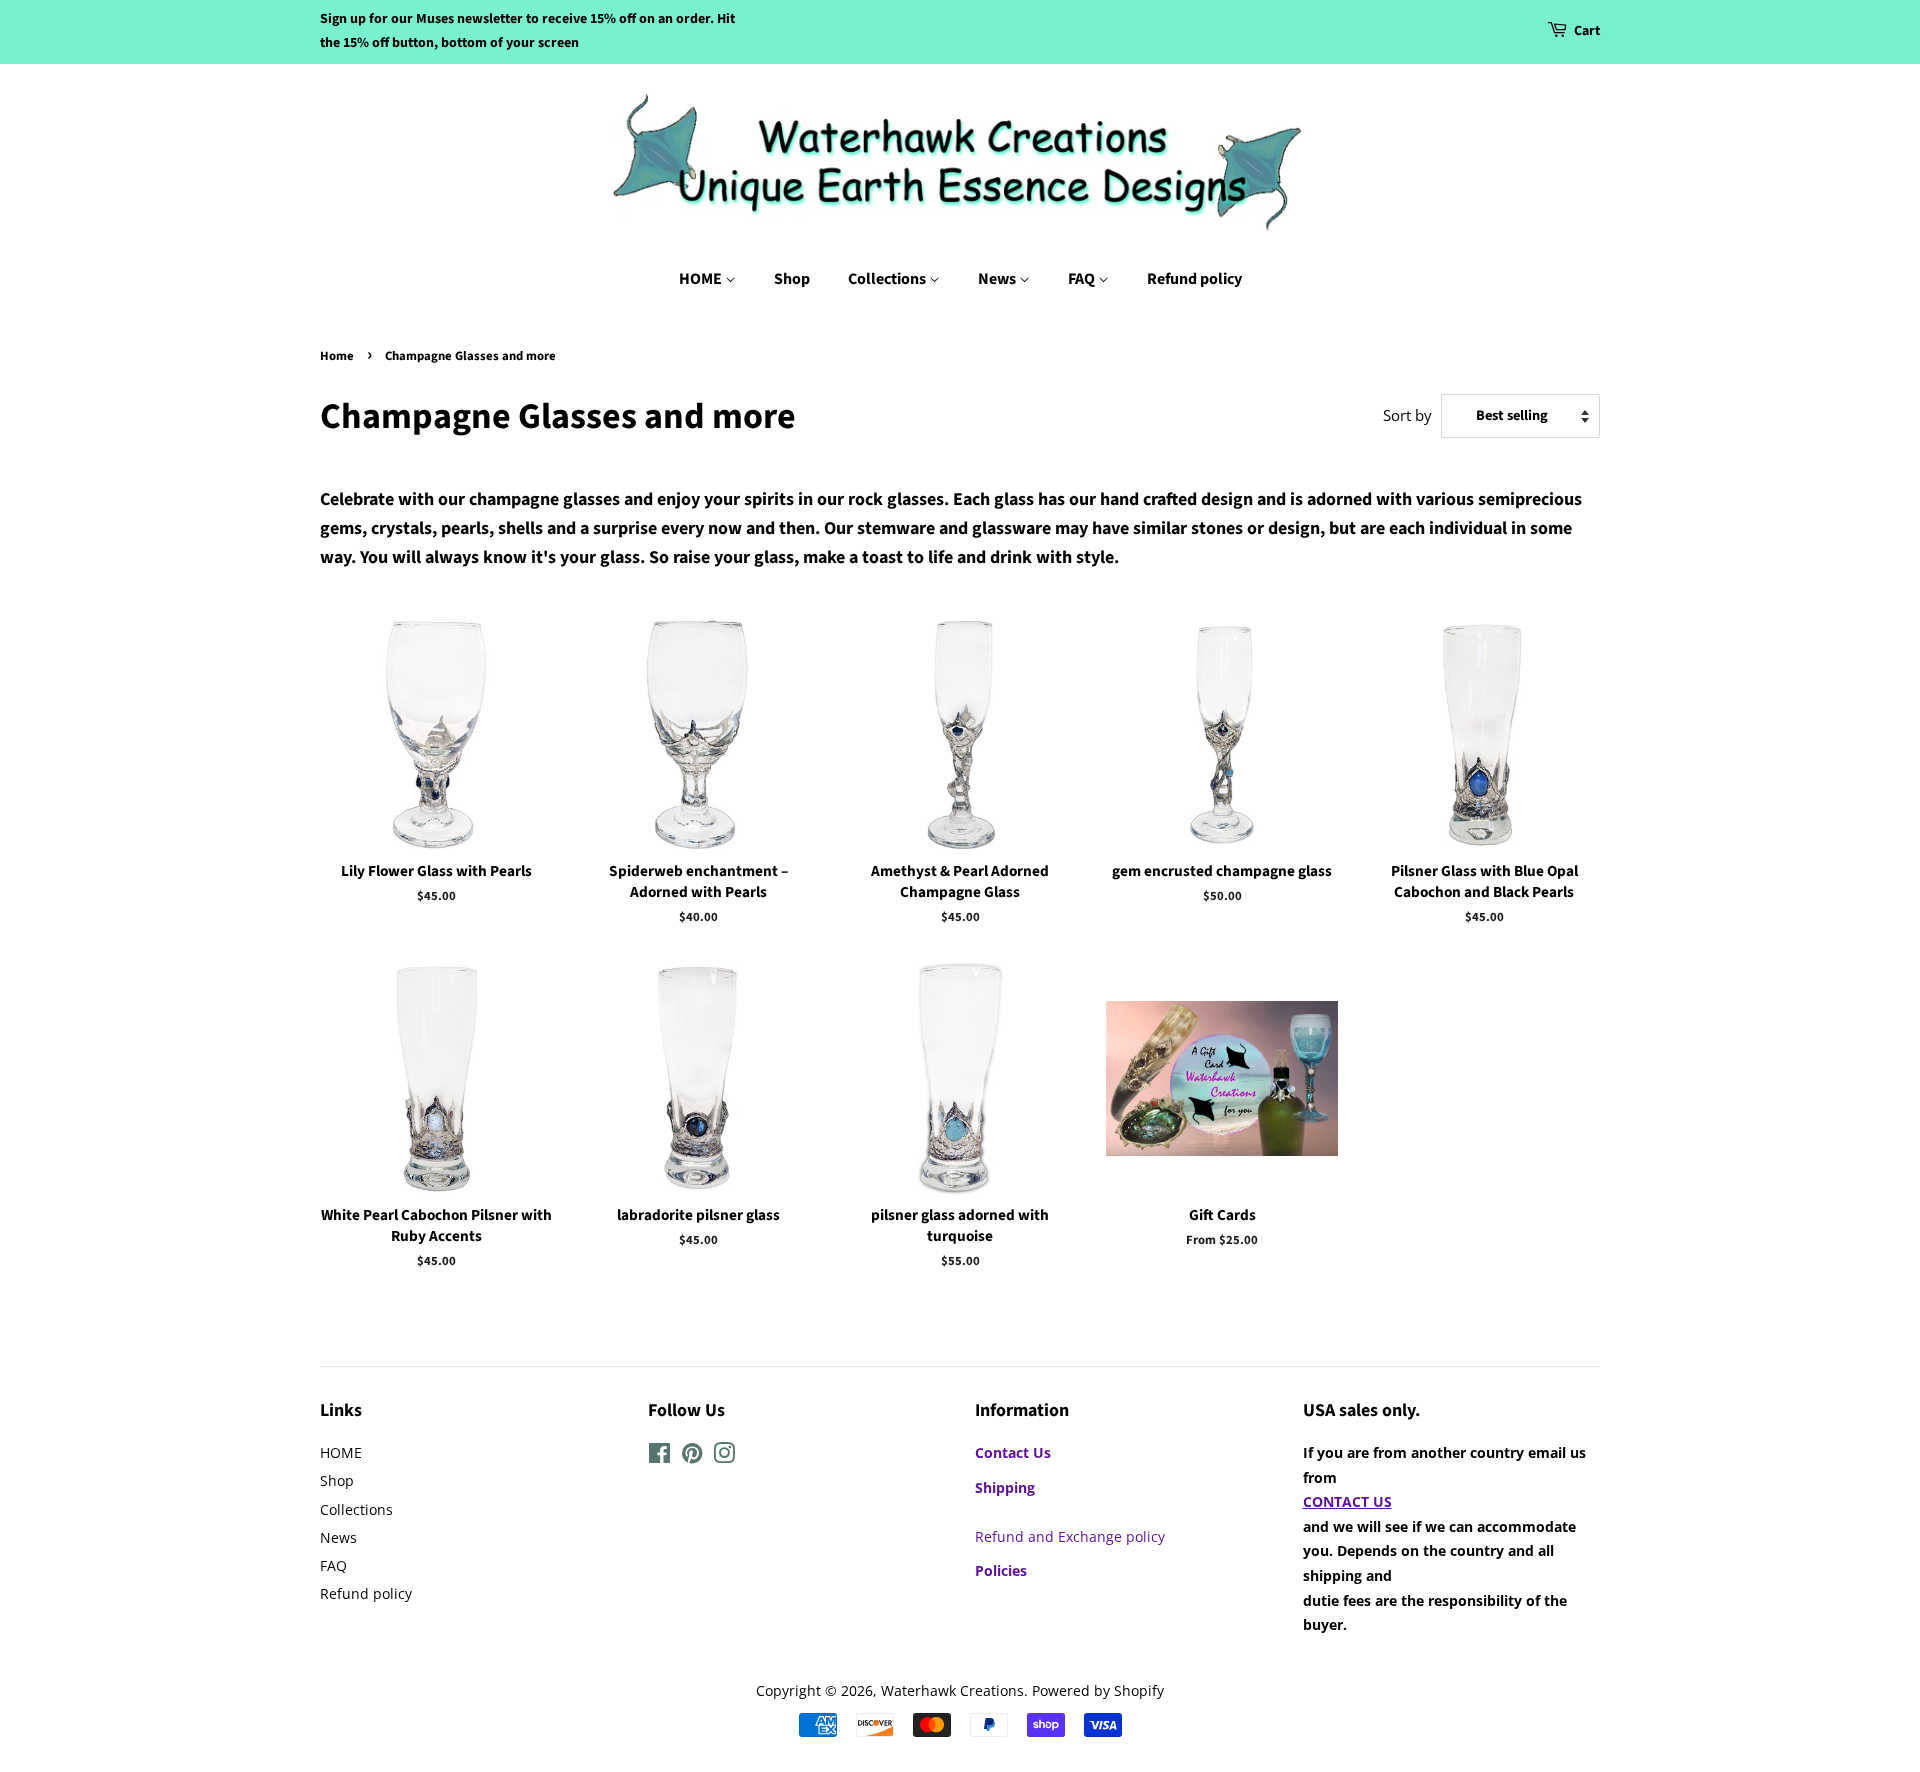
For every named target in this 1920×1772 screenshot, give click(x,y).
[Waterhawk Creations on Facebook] (659, 1456)
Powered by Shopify (1098, 1690)
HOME (702, 279)
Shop (792, 279)
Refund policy (1194, 279)
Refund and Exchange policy (1070, 1536)
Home (337, 356)
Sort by (1407, 415)
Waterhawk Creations (952, 1690)
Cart (1587, 31)
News (998, 279)
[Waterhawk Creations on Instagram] (724, 1456)
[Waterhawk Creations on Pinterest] (692, 1456)
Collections (888, 279)
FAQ (1083, 279)
